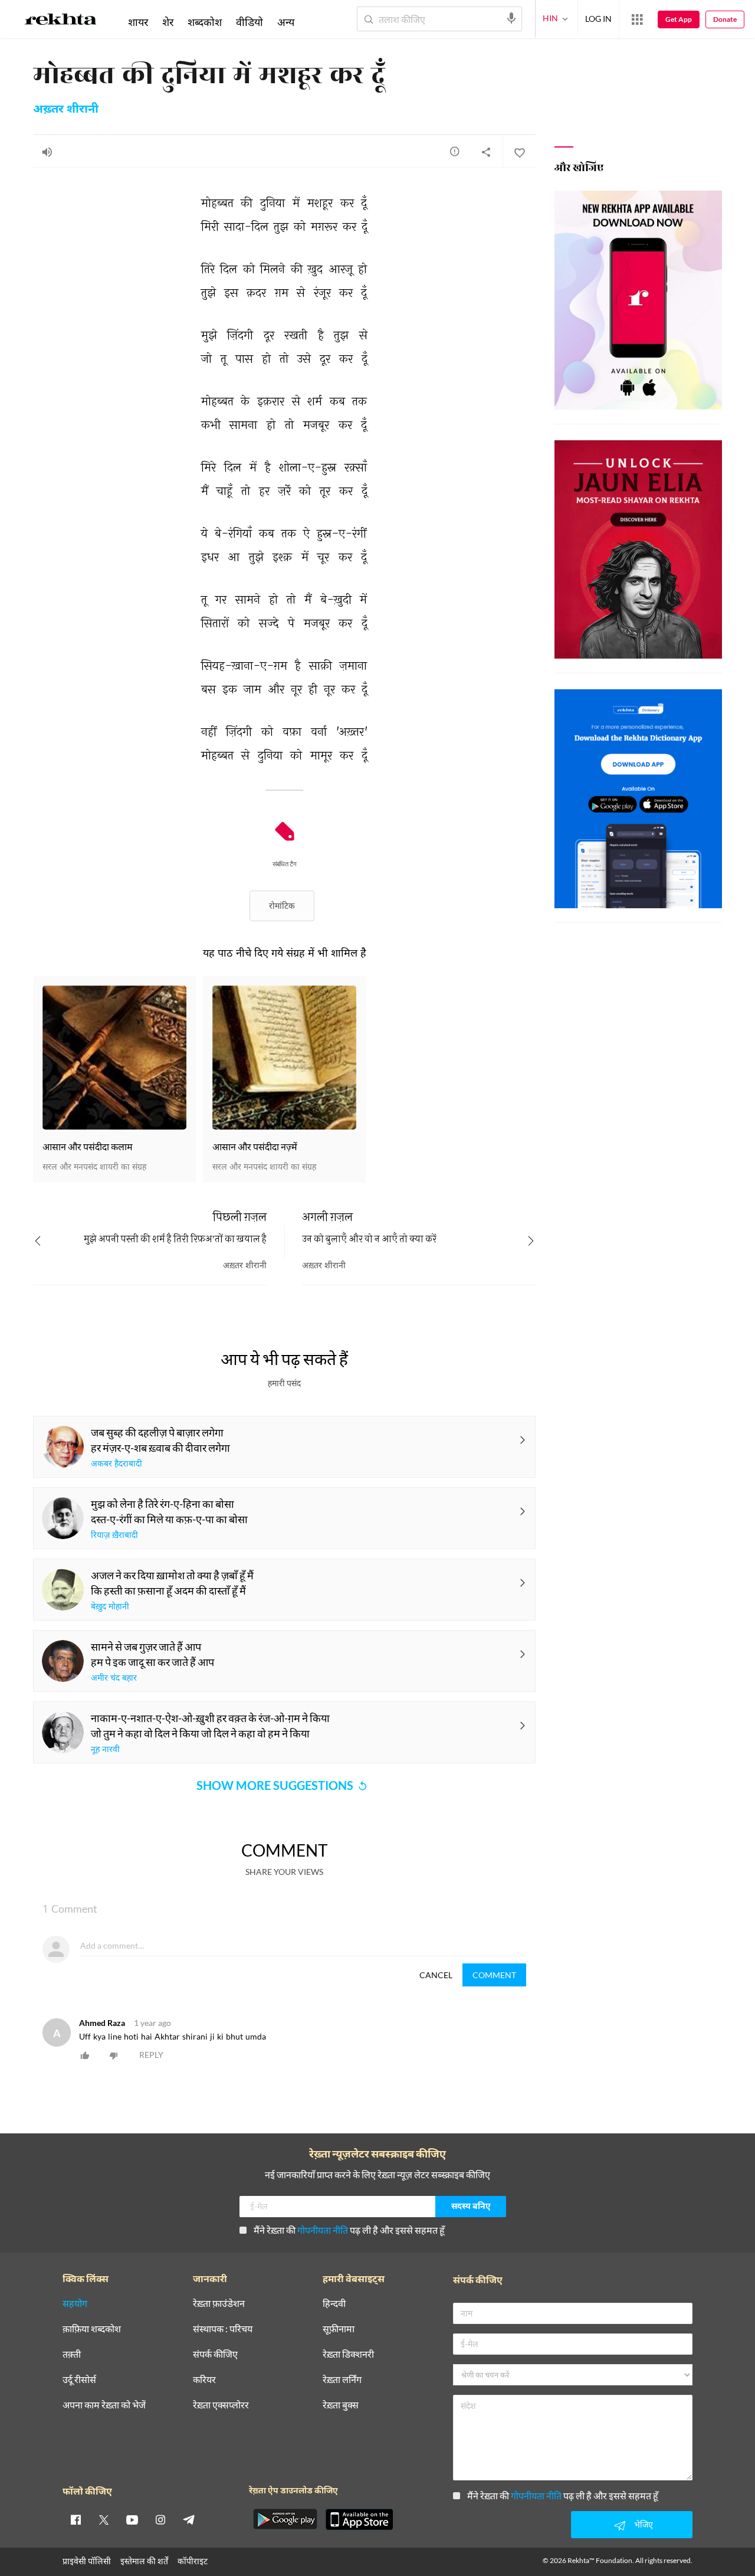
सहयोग (75, 2304)
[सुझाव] (455, 151)
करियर (204, 2380)
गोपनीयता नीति (323, 2230)
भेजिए (644, 2524)
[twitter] (104, 2519)
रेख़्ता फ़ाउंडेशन (219, 2304)
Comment (494, 1975)
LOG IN (598, 19)
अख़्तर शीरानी (66, 110)
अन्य (286, 22)
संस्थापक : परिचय (223, 2329)
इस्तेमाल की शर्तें (144, 2561)
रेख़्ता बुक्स (341, 2405)
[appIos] (359, 2519)
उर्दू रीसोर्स (79, 2380)
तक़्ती (72, 2354)
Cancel (436, 1975)
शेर (168, 22)
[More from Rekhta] (637, 19)
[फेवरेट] (519, 152)
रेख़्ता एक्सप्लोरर (221, 2405)
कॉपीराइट (193, 2561)
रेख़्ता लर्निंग (342, 2380)
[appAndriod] (285, 2519)
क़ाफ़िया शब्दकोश (92, 2329)
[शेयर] (486, 152)
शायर (138, 22)
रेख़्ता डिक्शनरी (348, 2354)
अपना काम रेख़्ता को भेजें (104, 2405)
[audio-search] (511, 18)
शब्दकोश (205, 22)
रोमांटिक (282, 906)
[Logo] (61, 21)
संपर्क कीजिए (215, 2354)
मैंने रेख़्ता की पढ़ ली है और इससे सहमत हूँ (349, 2230)
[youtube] (132, 2519)
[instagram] (160, 2519)
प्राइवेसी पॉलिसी (87, 2561)
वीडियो (250, 22)
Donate (725, 19)
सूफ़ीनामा (339, 2329)
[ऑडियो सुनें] (47, 152)
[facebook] (75, 2519)
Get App (679, 19)
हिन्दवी (334, 2304)
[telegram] (189, 2519)
